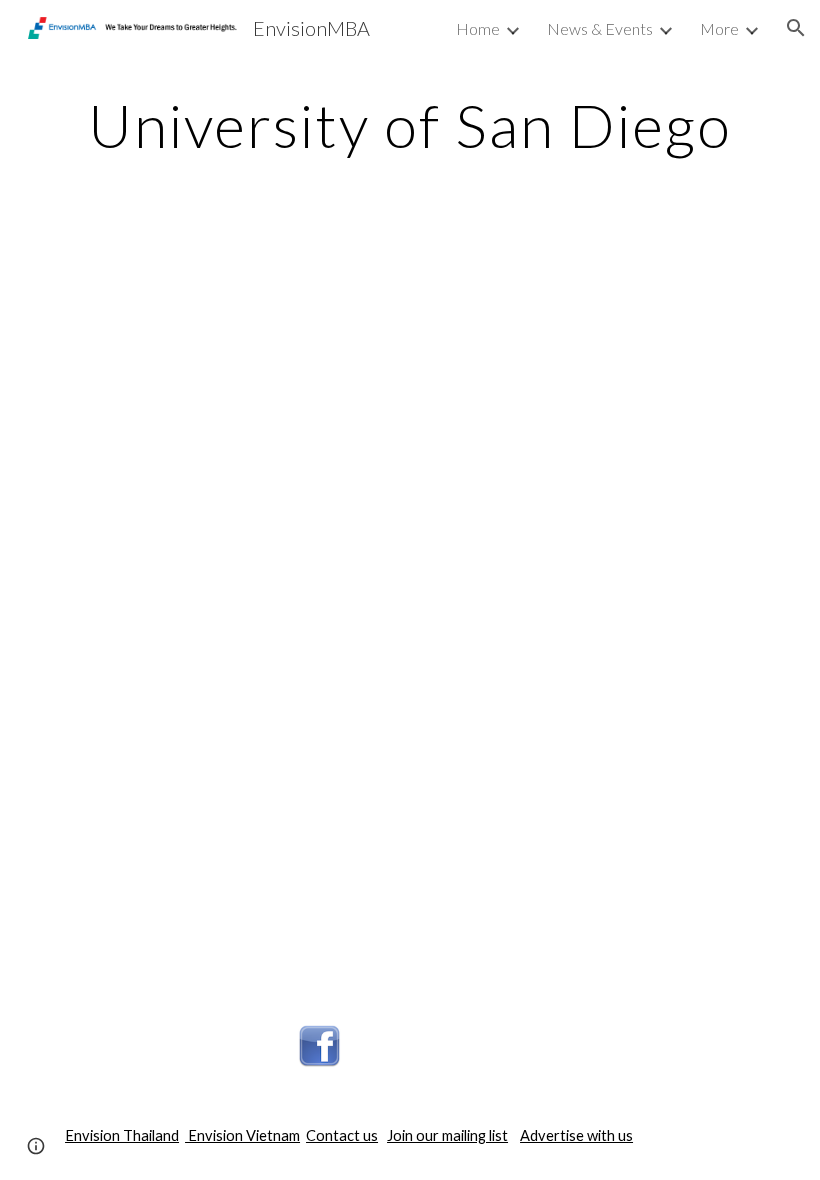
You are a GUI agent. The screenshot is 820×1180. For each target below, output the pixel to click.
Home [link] (478, 28)
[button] (796, 28)
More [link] (719, 28)
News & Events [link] (600, 28)
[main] (410, 125)
